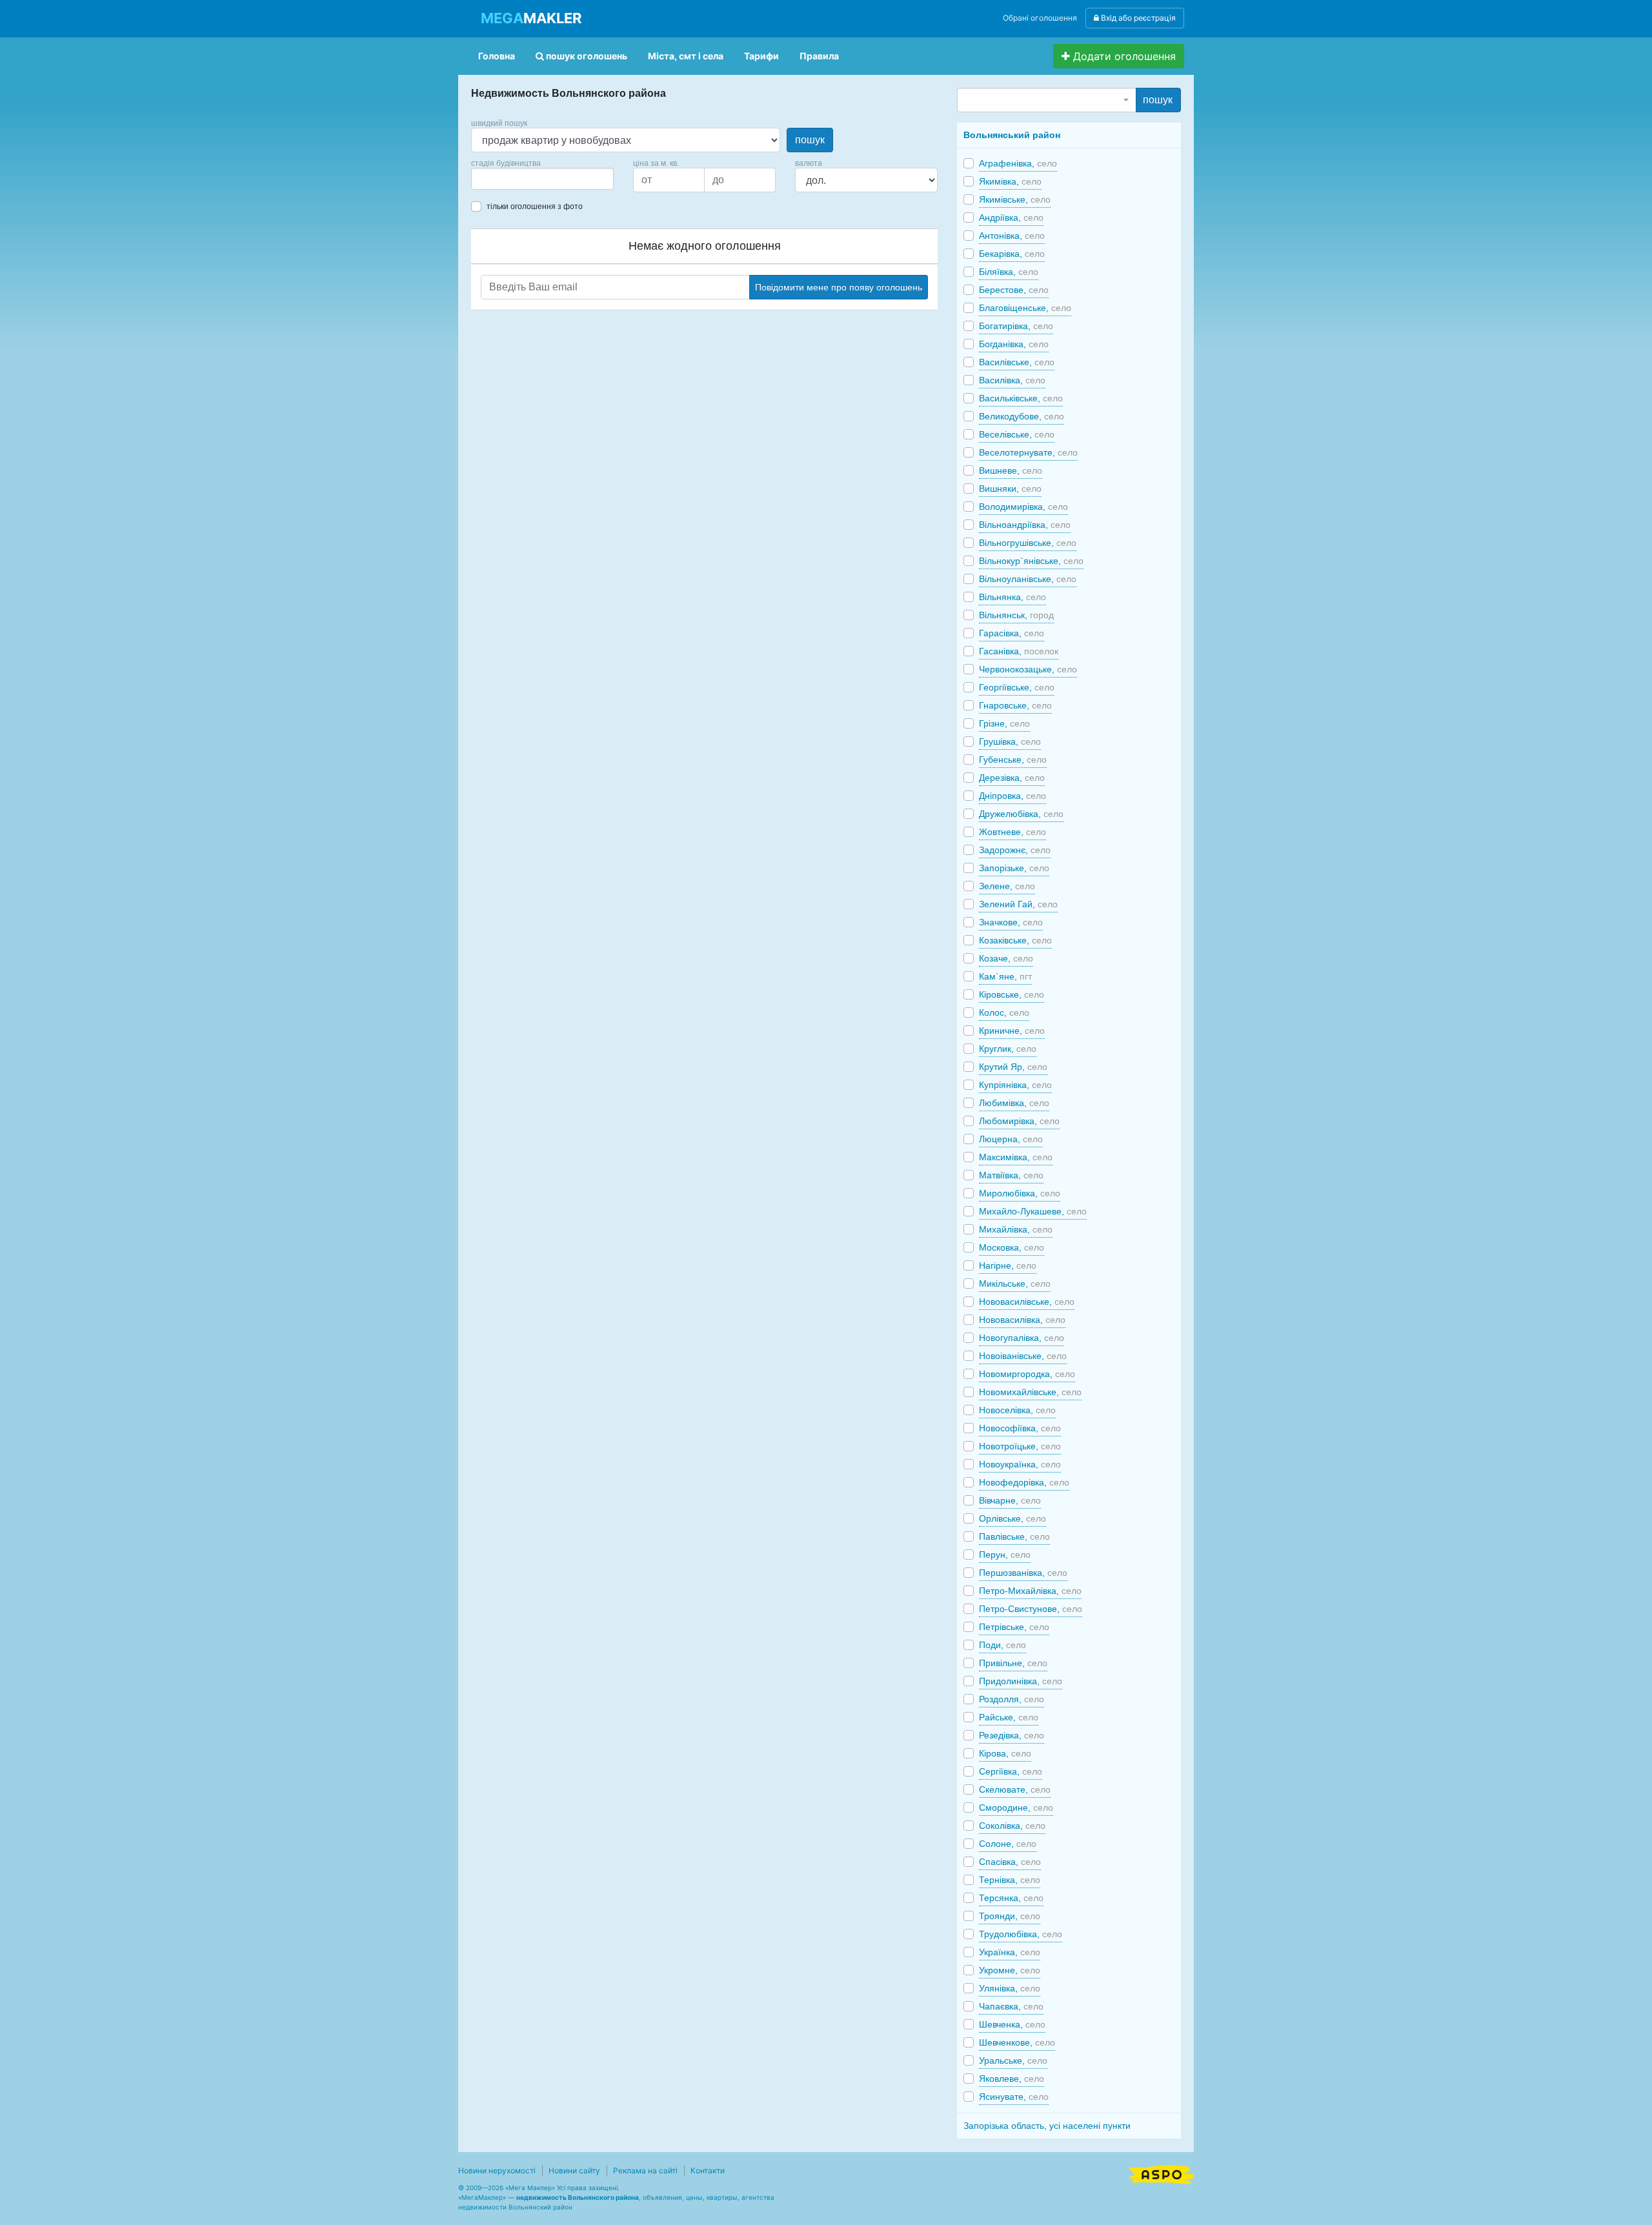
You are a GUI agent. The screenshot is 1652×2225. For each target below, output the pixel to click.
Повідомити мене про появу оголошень (839, 287)
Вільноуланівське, (1028, 579)
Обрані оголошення (1040, 18)
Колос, (1004, 1012)
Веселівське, (1017, 434)
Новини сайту (574, 2170)
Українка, (1010, 1952)
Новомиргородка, (1027, 1374)
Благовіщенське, (1025, 308)
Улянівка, (1010, 1988)
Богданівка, (1014, 344)
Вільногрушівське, (1028, 543)
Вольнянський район (1012, 135)
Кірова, (1005, 1753)
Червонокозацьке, (1028, 669)
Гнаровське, (1015, 705)
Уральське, (1013, 2060)
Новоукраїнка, (1020, 1464)
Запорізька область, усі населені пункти (1047, 2126)
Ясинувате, (1014, 2097)
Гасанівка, (1019, 651)
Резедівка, (1012, 1735)
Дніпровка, (1012, 796)
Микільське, (1015, 1284)
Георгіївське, (1017, 687)
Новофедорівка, (1024, 1482)
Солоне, (1008, 1844)
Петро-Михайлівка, (1030, 1591)
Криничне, (1012, 1031)
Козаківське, (1015, 940)
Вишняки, (1010, 488)
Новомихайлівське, (1030, 1392)
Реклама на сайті (645, 2170)
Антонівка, (1012, 236)
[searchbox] (494, 179)
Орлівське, (1012, 1518)
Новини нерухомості (497, 2170)
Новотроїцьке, (1020, 1446)
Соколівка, (1012, 1826)
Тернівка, (1010, 1880)
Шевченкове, (1017, 2042)
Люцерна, (1011, 1139)
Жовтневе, (1012, 832)
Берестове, (1014, 290)
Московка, (1012, 1247)
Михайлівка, (1016, 1229)
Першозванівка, (1023, 1573)
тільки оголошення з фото (535, 206)
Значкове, (1011, 922)
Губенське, (1013, 760)
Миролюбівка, (1020, 1193)
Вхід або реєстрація (1137, 18)
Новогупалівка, (1022, 1338)
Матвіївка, (1011, 1175)
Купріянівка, (1015, 1085)
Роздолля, (1012, 1699)
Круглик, (1008, 1049)
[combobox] (542, 179)
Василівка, (1012, 380)
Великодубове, (1022, 416)
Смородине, (1016, 1807)
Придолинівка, (1021, 1681)
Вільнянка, (1012, 597)
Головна (497, 56)
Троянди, (1010, 1916)
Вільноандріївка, (1025, 525)
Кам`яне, (1005, 976)
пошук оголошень (586, 56)
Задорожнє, (1015, 850)
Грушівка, (1010, 741)
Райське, (1009, 1717)
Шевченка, (1012, 2024)
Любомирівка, (1019, 1121)
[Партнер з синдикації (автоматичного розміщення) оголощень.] (1162, 2173)
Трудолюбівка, (1021, 1934)
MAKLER (531, 18)
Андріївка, (1011, 217)
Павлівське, (1014, 1536)
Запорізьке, (1014, 868)
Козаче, (1006, 958)
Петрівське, (1014, 1627)
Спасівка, (1010, 1862)
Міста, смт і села (686, 56)
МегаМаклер (482, 2197)
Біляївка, (1009, 272)
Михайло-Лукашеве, (1033, 1211)
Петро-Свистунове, (1031, 1609)
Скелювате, (1015, 1789)
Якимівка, (1010, 181)
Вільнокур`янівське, (1031, 561)
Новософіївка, (1020, 1428)
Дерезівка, (1012, 778)
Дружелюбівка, (1021, 814)
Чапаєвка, (1011, 2006)
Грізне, (1004, 723)
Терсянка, (1011, 1898)
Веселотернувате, (1028, 452)
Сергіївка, (1011, 1771)
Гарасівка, (1012, 633)
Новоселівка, (1017, 1410)
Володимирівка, (1023, 507)
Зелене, (1007, 886)
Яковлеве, (1012, 2079)
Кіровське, (1012, 994)
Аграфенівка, (1018, 163)
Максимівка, (1016, 1157)
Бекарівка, (1012, 254)
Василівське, (1017, 362)
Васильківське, (1021, 398)
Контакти (708, 2170)
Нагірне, (1008, 1265)
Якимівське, (1015, 199)
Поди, (1002, 1645)
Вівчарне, (1010, 1500)
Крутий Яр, (1013, 1067)
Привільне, (1013, 1663)
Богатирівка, (1016, 326)
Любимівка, (1014, 1103)
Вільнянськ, (1016, 615)
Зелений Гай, (1018, 904)
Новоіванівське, (1023, 1356)
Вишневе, (1011, 470)
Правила (819, 56)
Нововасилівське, (1027, 1302)
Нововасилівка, (1022, 1320)
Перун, (1005, 1555)
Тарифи (761, 56)
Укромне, (1010, 1970)
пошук (810, 140)
